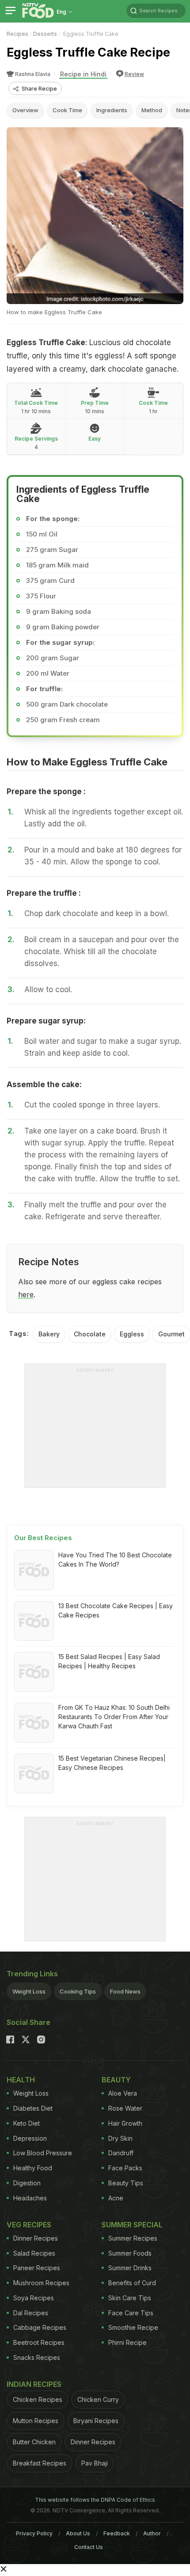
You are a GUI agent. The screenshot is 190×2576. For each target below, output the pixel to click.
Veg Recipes (29, 2225)
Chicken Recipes (38, 2399)
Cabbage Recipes (40, 2327)
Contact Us (89, 2547)
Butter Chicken (34, 2442)
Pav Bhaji (95, 2463)
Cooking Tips (78, 1991)
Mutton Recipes (36, 2421)
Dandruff (121, 2153)
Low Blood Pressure (43, 2153)
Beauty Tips (126, 2183)
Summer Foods (130, 2253)
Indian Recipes (34, 2384)
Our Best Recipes (43, 1538)
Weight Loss (29, 1991)
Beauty (116, 2080)
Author (152, 2533)
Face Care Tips (131, 2313)
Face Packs (125, 2168)
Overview (25, 110)
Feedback (117, 2533)
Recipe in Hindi (83, 74)
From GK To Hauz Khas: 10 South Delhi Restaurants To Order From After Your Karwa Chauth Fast (114, 1717)
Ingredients (112, 110)
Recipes (17, 34)
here (26, 1294)
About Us (78, 2533)
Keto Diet (27, 2123)
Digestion (27, 2183)
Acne (116, 2198)
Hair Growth (125, 2123)
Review (134, 74)
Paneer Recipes (37, 2268)
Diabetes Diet (33, 2108)
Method (152, 110)
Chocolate (90, 1334)
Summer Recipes (133, 2238)
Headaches (30, 2198)
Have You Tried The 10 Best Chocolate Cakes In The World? (115, 1560)
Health (21, 2080)
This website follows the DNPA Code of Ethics (95, 2500)
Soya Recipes (34, 2298)
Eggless (132, 1334)
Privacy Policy (34, 2533)
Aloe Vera (123, 2093)
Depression (30, 2138)
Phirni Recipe (127, 2342)
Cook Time (67, 110)
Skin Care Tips (130, 2298)
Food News (125, 1991)
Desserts (45, 34)
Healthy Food (33, 2168)
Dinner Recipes (36, 2238)
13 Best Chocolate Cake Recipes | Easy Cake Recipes (116, 1610)
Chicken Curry (98, 2399)
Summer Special (132, 2225)
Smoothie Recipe (133, 2327)
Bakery (49, 1334)
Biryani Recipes (96, 2421)
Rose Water (125, 2108)
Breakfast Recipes (40, 2463)
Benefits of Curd (132, 2283)
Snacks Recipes (37, 2357)
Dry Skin (120, 2138)
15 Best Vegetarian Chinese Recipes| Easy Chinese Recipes (112, 1763)
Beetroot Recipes (39, 2342)
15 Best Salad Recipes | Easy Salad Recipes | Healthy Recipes (109, 1661)
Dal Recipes (31, 2313)
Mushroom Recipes (41, 2283)
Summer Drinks (130, 2268)
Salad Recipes (34, 2253)
